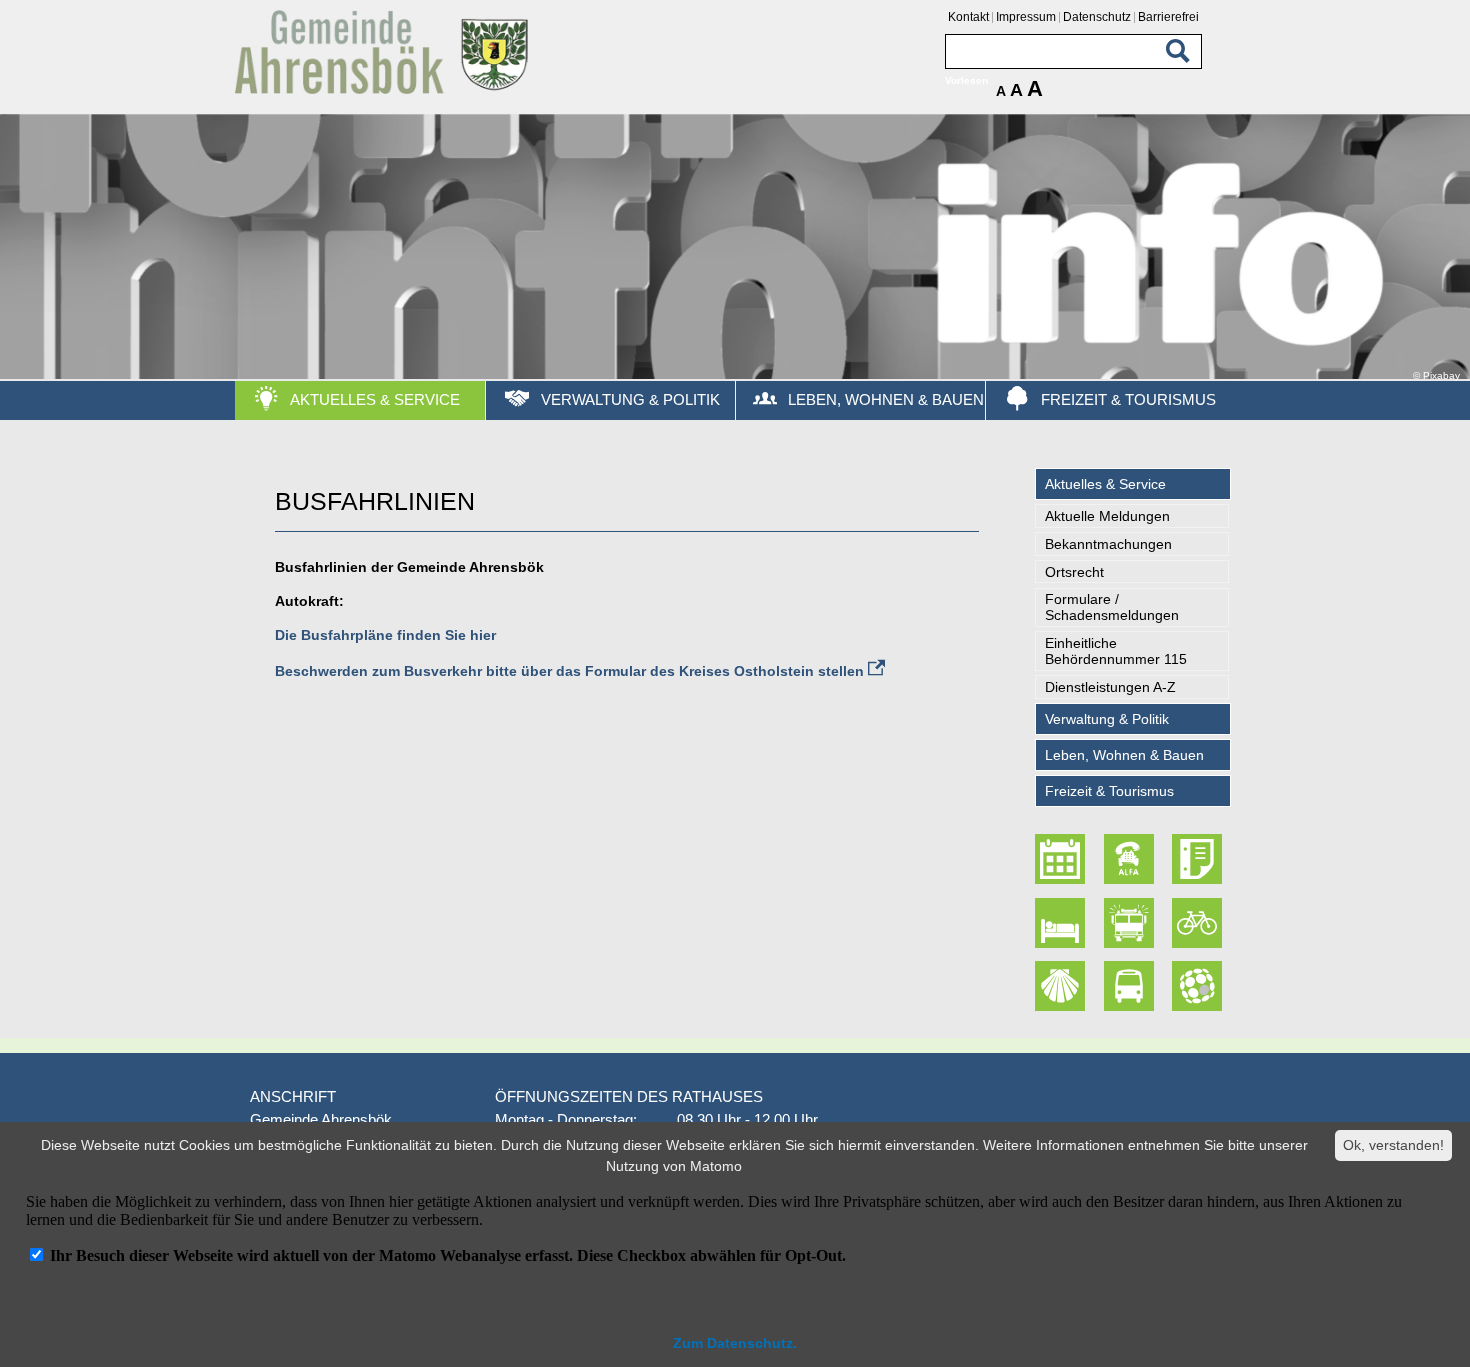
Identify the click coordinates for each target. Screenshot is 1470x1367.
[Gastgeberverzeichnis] (1063, 923)
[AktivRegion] (1199, 923)
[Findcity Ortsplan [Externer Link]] (1199, 986)
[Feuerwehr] (1131, 923)
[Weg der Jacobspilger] (1063, 986)
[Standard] (385, 90)
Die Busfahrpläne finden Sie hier (385, 635)
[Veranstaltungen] (1063, 859)
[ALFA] (1131, 859)
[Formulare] (1199, 859)
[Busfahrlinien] (1131, 986)
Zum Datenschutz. (735, 1343)
